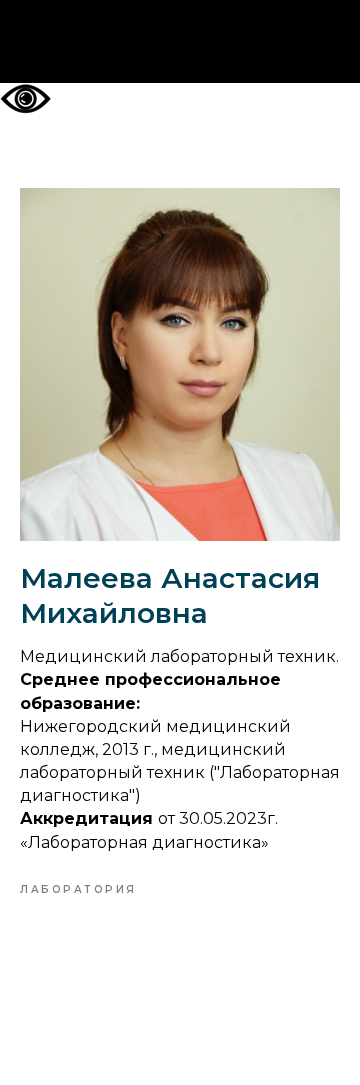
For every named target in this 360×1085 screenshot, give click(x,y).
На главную (180, 42)
